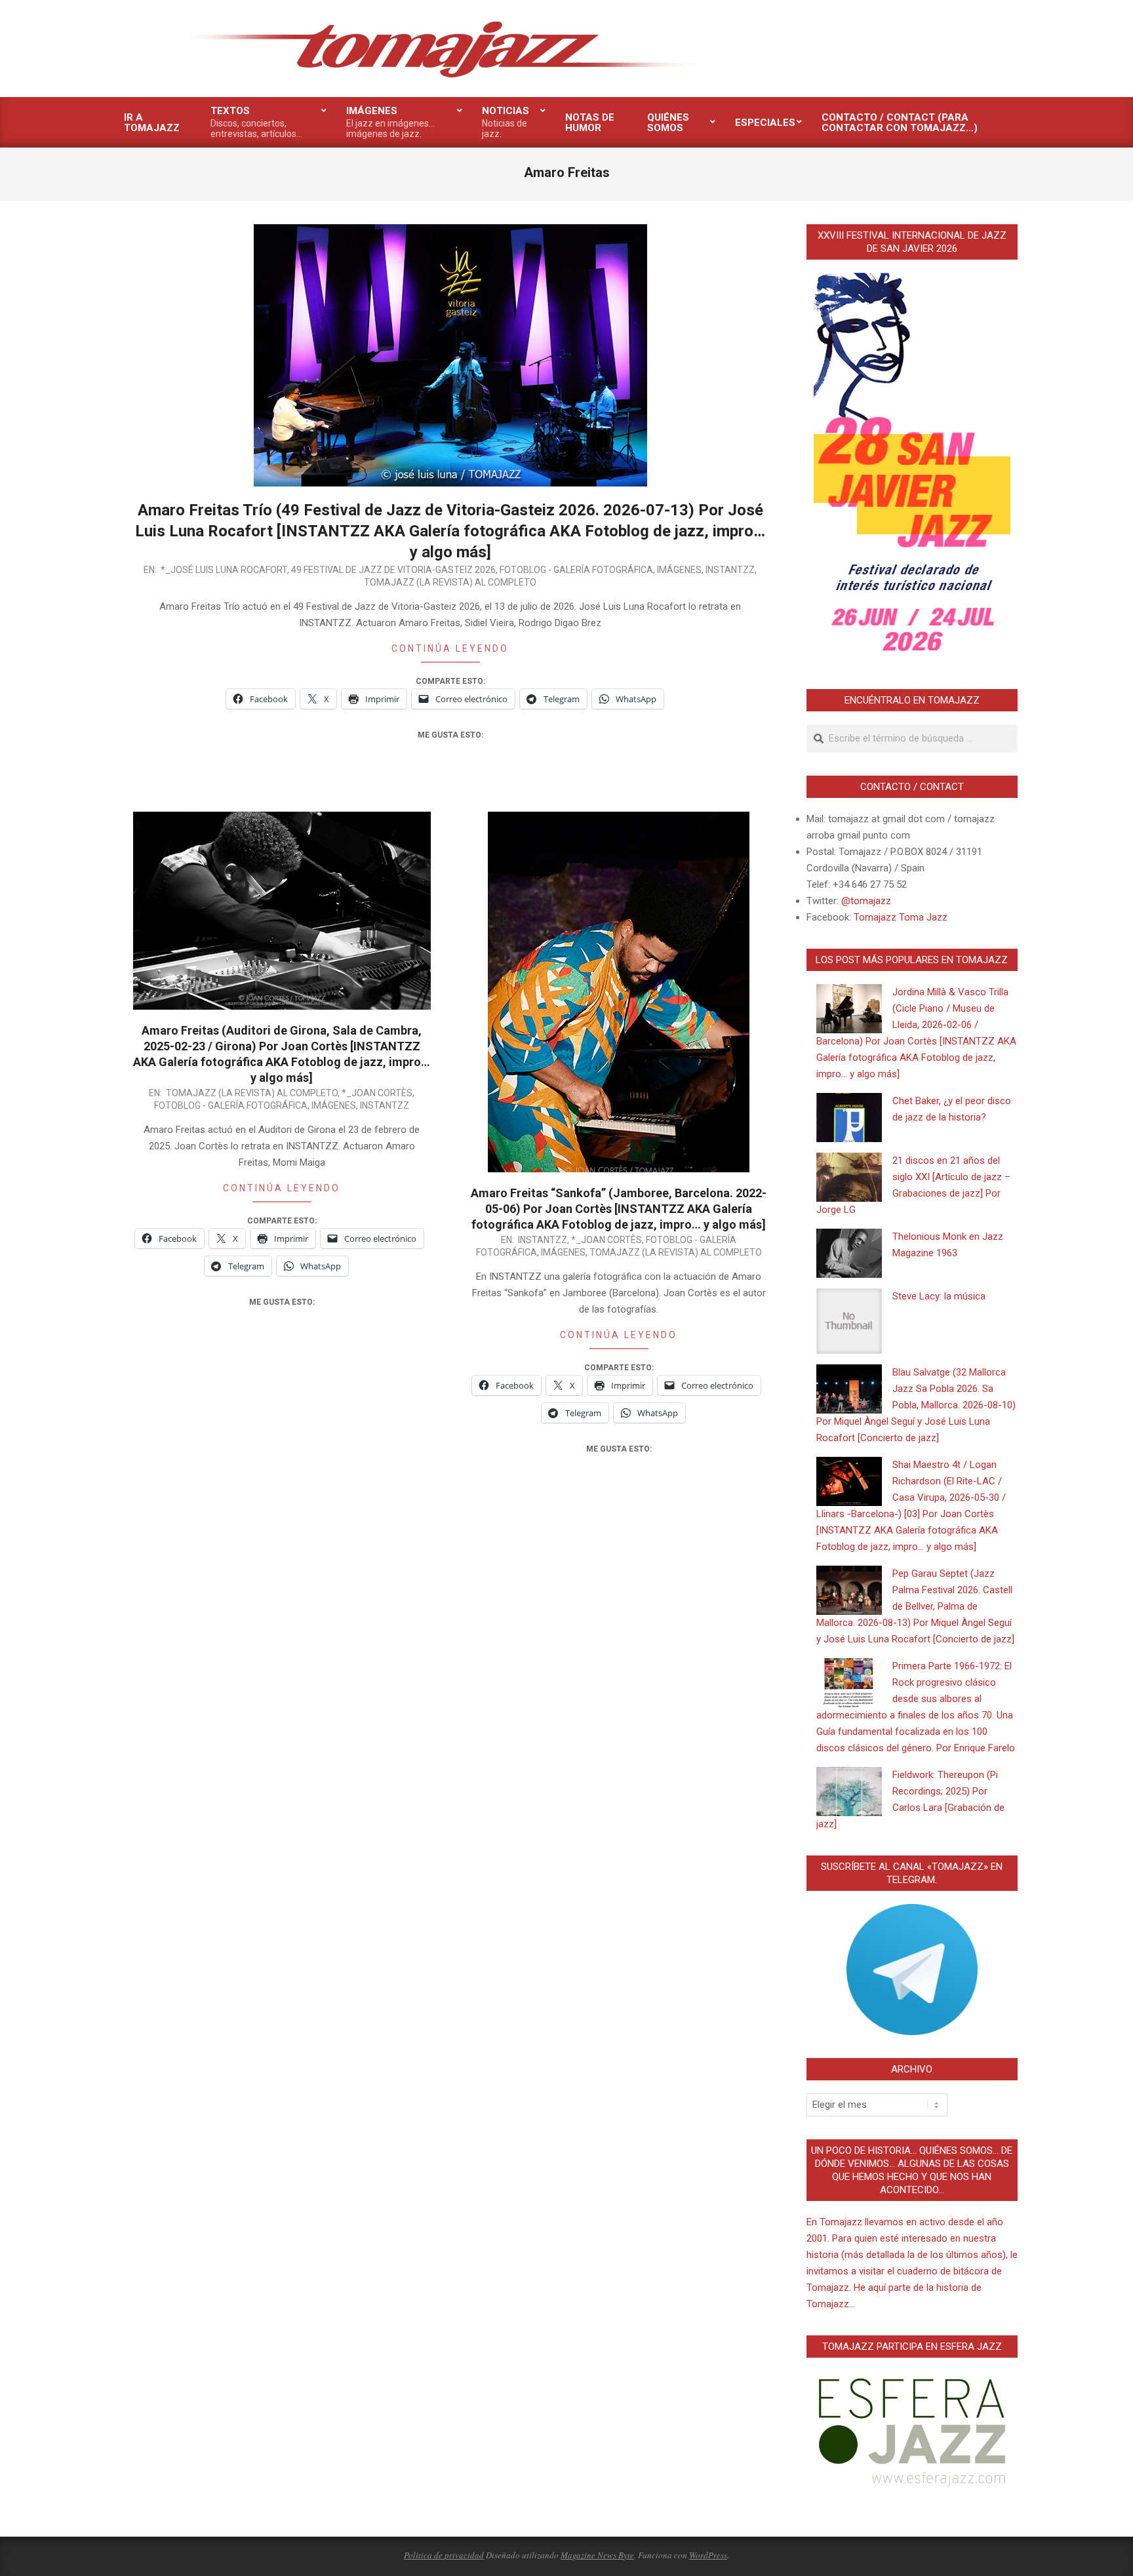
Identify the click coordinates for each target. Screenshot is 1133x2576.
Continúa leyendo (450, 648)
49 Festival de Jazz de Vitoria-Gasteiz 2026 (393, 570)
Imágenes (679, 570)
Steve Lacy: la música (939, 1296)
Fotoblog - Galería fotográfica (576, 570)
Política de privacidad (444, 2555)
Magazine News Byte (597, 2555)
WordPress (708, 2555)
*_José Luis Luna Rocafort (224, 570)
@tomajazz (866, 901)
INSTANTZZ (730, 570)
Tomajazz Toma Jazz (901, 917)
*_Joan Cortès (377, 1093)
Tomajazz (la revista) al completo (450, 582)
